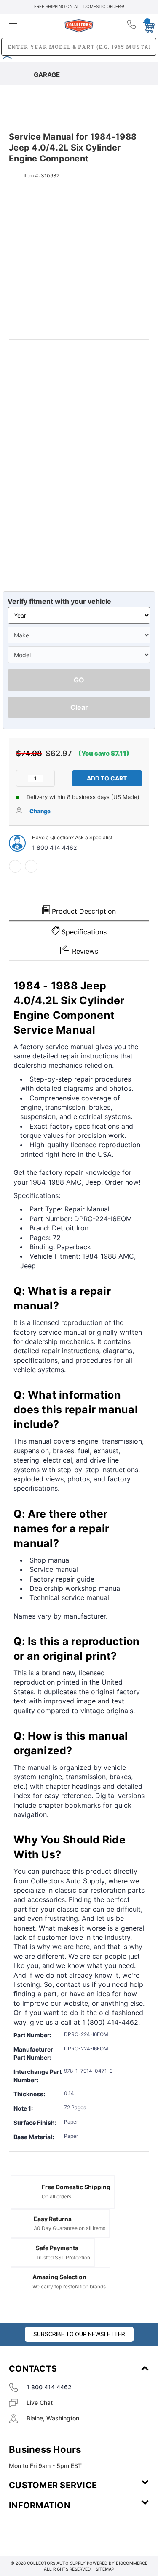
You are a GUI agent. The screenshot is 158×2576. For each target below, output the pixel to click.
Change (40, 811)
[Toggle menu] (32, 26)
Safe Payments (57, 2248)
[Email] (31, 866)
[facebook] (15, 866)
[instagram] (45, 2530)
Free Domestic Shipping (76, 2187)
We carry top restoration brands (69, 2286)
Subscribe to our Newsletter (79, 2334)
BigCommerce (132, 2563)
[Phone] (132, 26)
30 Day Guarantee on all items (70, 2228)
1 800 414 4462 (54, 848)
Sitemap (105, 2569)
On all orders (56, 2196)
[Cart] (146, 26)
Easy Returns (53, 2219)
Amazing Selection (59, 2277)
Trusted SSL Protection (63, 2257)
